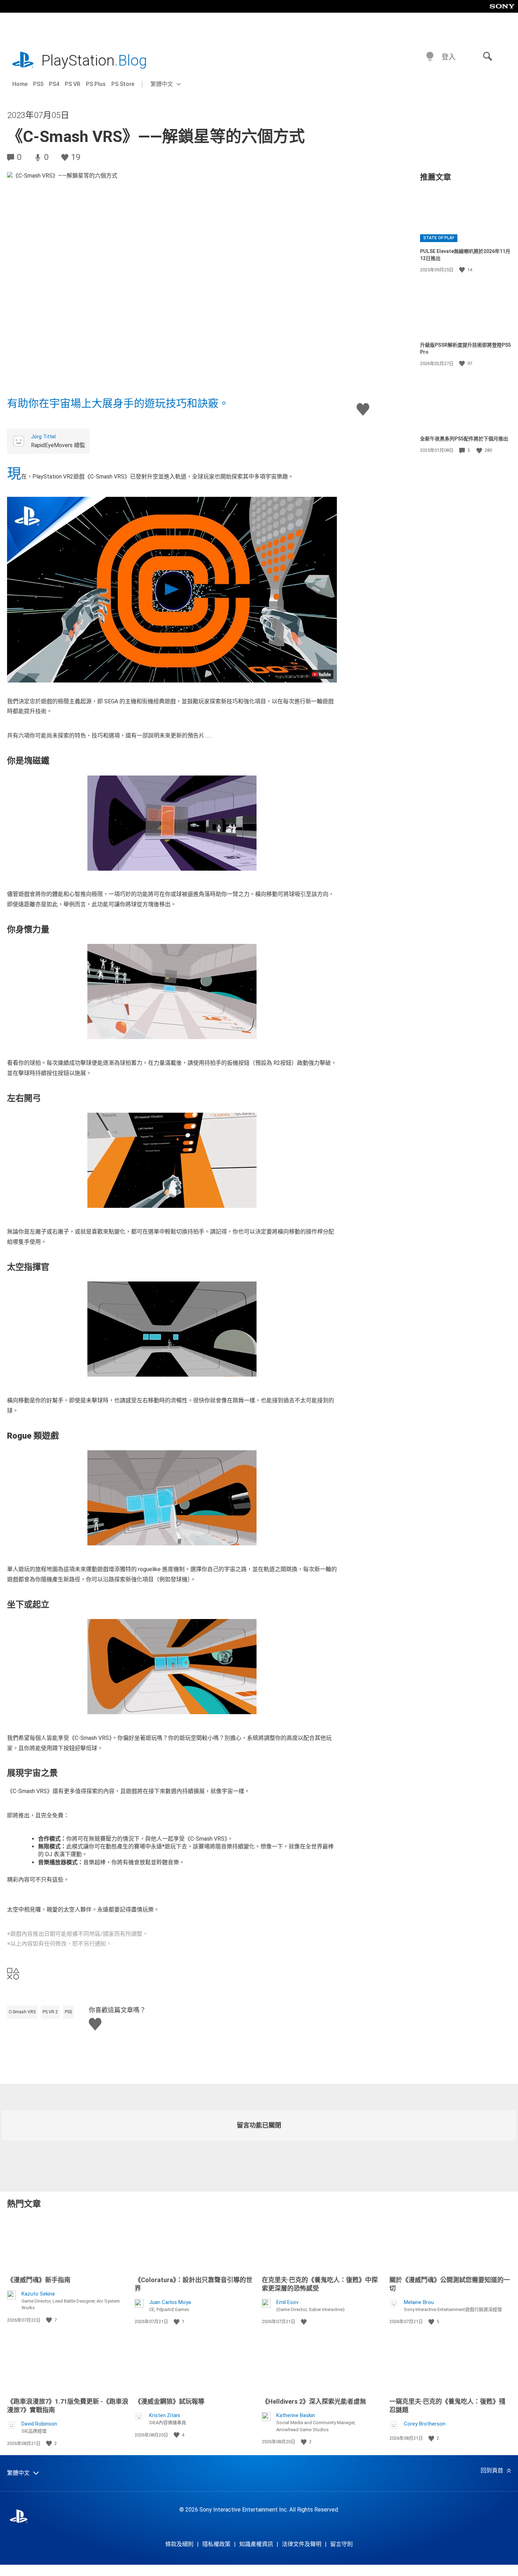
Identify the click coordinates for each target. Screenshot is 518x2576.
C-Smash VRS (22, 2012)
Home (20, 84)
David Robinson (39, 2424)
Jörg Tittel (43, 437)
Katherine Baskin (296, 2415)
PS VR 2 (50, 2012)
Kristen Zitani (165, 2415)
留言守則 (341, 2544)
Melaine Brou (419, 2302)
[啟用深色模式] (430, 57)
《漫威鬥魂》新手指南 (39, 2280)
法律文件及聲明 (302, 2544)
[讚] (463, 270)
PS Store (123, 84)
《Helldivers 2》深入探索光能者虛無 (314, 2401)
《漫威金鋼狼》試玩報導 (169, 2401)
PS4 (54, 84)
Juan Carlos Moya (170, 2302)
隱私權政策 (216, 2544)
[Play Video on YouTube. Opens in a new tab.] (321, 674)
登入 (449, 57)
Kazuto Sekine (38, 2294)
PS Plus (96, 84)
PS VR (73, 84)
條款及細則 (179, 2544)
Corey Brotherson (425, 2424)
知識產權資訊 (256, 2544)
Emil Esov (287, 2302)
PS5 (38, 84)
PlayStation (94, 60)
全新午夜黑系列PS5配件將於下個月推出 (464, 439)
